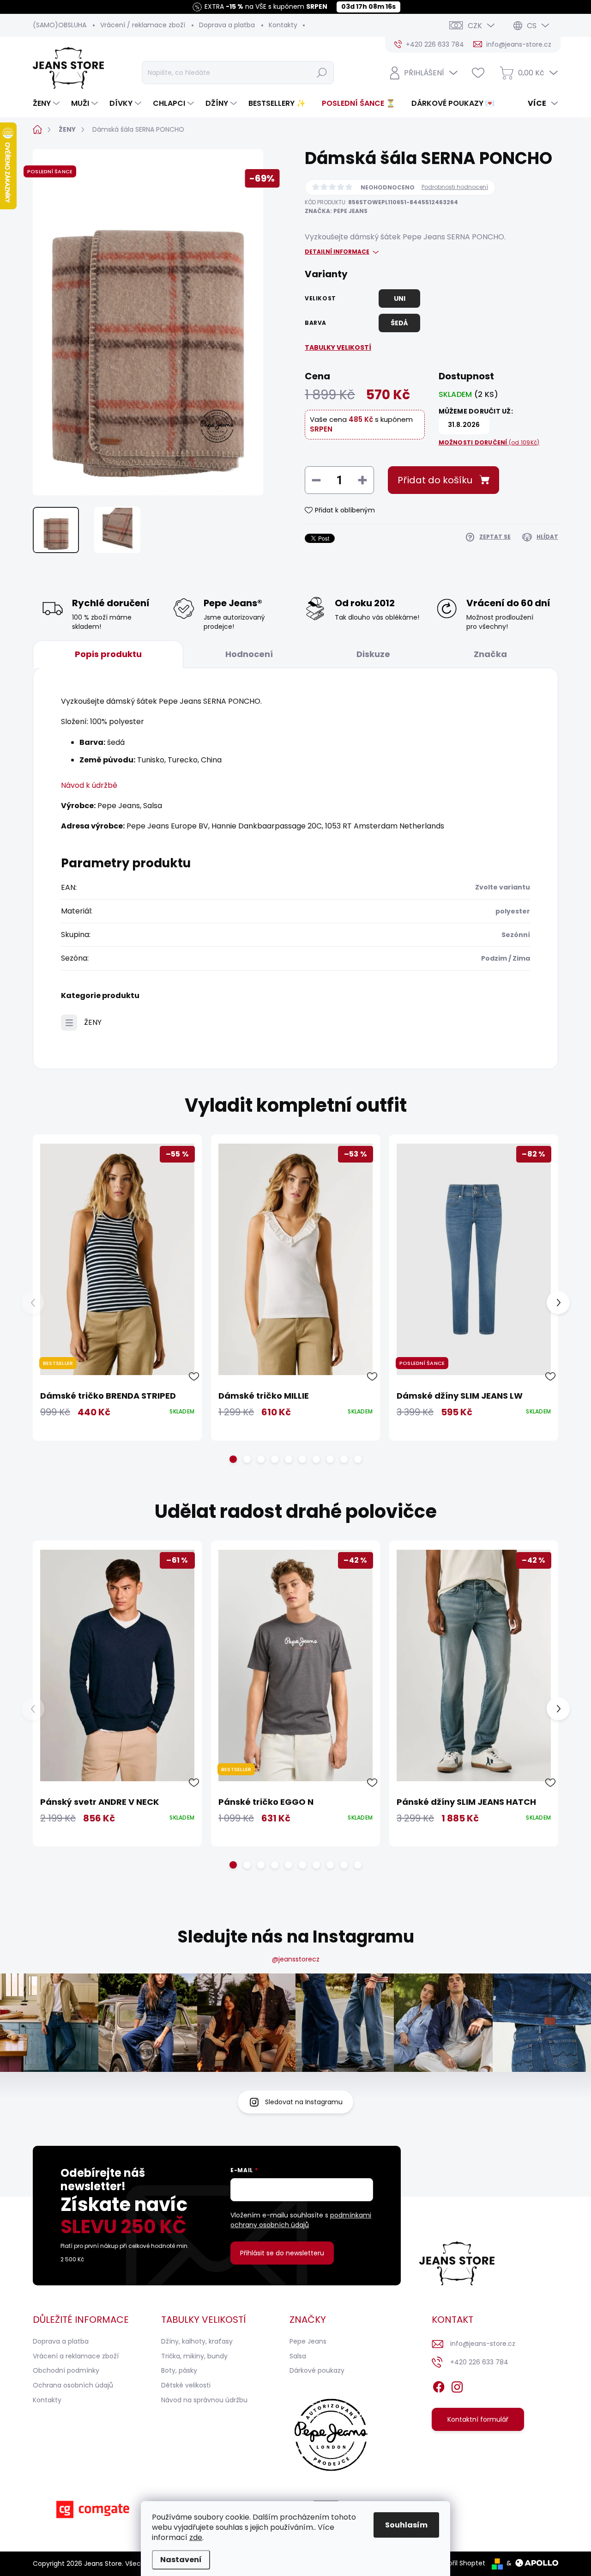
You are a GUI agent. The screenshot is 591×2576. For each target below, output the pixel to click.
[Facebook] (439, 2385)
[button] (233, 1459)
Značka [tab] (490, 654)
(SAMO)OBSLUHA (60, 25)
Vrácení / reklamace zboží (143, 25)
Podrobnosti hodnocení (455, 187)
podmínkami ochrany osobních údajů (301, 2220)
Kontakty (283, 25)
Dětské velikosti (186, 2385)
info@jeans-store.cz (483, 2344)
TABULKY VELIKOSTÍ (338, 347)
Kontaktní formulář (478, 2419)
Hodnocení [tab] (249, 654)
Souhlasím (406, 2525)
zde (196, 2537)
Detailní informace (337, 252)
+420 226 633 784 (479, 2362)
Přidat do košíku (435, 480)
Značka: (336, 211)
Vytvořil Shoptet (460, 2563)
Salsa (298, 2356)
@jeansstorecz (296, 1959)
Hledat (322, 73)
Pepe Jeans (308, 2341)
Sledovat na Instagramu (304, 2102)
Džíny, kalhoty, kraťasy (197, 2341)
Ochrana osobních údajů (73, 2385)
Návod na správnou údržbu (204, 2400)
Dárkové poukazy (317, 2370)
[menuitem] (47, 104)
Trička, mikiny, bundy (194, 2356)
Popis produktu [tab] (108, 654)
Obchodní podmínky (66, 2370)
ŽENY (93, 1022)
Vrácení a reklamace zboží (76, 2356)
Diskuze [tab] (373, 654)
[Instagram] (457, 2385)
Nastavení (181, 2560)
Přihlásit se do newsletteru (282, 2253)
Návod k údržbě (89, 785)
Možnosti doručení (489, 443)
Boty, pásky (179, 2370)
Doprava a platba (227, 25)
